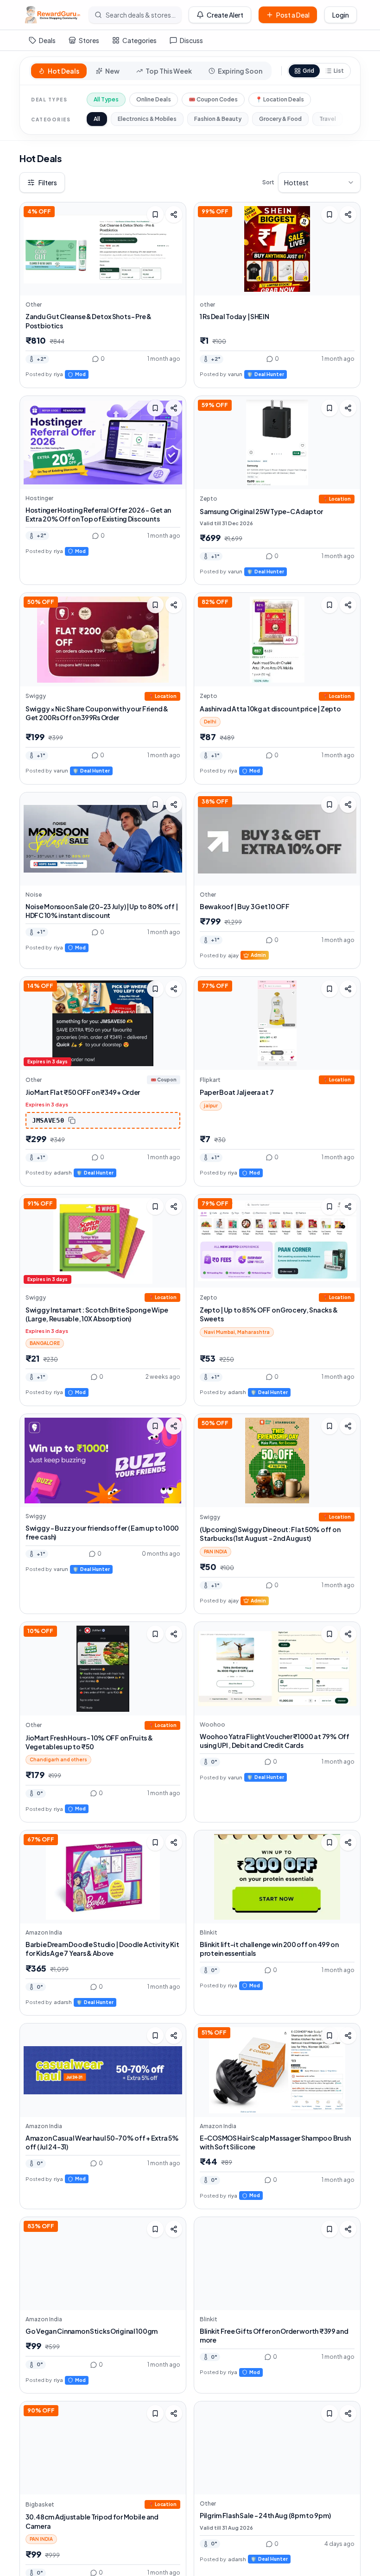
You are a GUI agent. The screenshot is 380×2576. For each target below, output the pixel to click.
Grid (308, 71)
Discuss (191, 40)
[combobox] (319, 182)
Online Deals (154, 99)
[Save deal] (155, 214)
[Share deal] (174, 214)
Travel (328, 119)
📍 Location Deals (280, 99)
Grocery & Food (280, 119)
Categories (139, 40)
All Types (106, 99)
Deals (47, 40)
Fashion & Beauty (218, 119)
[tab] (59, 71)
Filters (48, 182)
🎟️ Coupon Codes (213, 99)
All (97, 119)
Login (341, 15)
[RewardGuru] (52, 15)
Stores (89, 40)
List (339, 71)
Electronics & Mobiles (147, 119)
